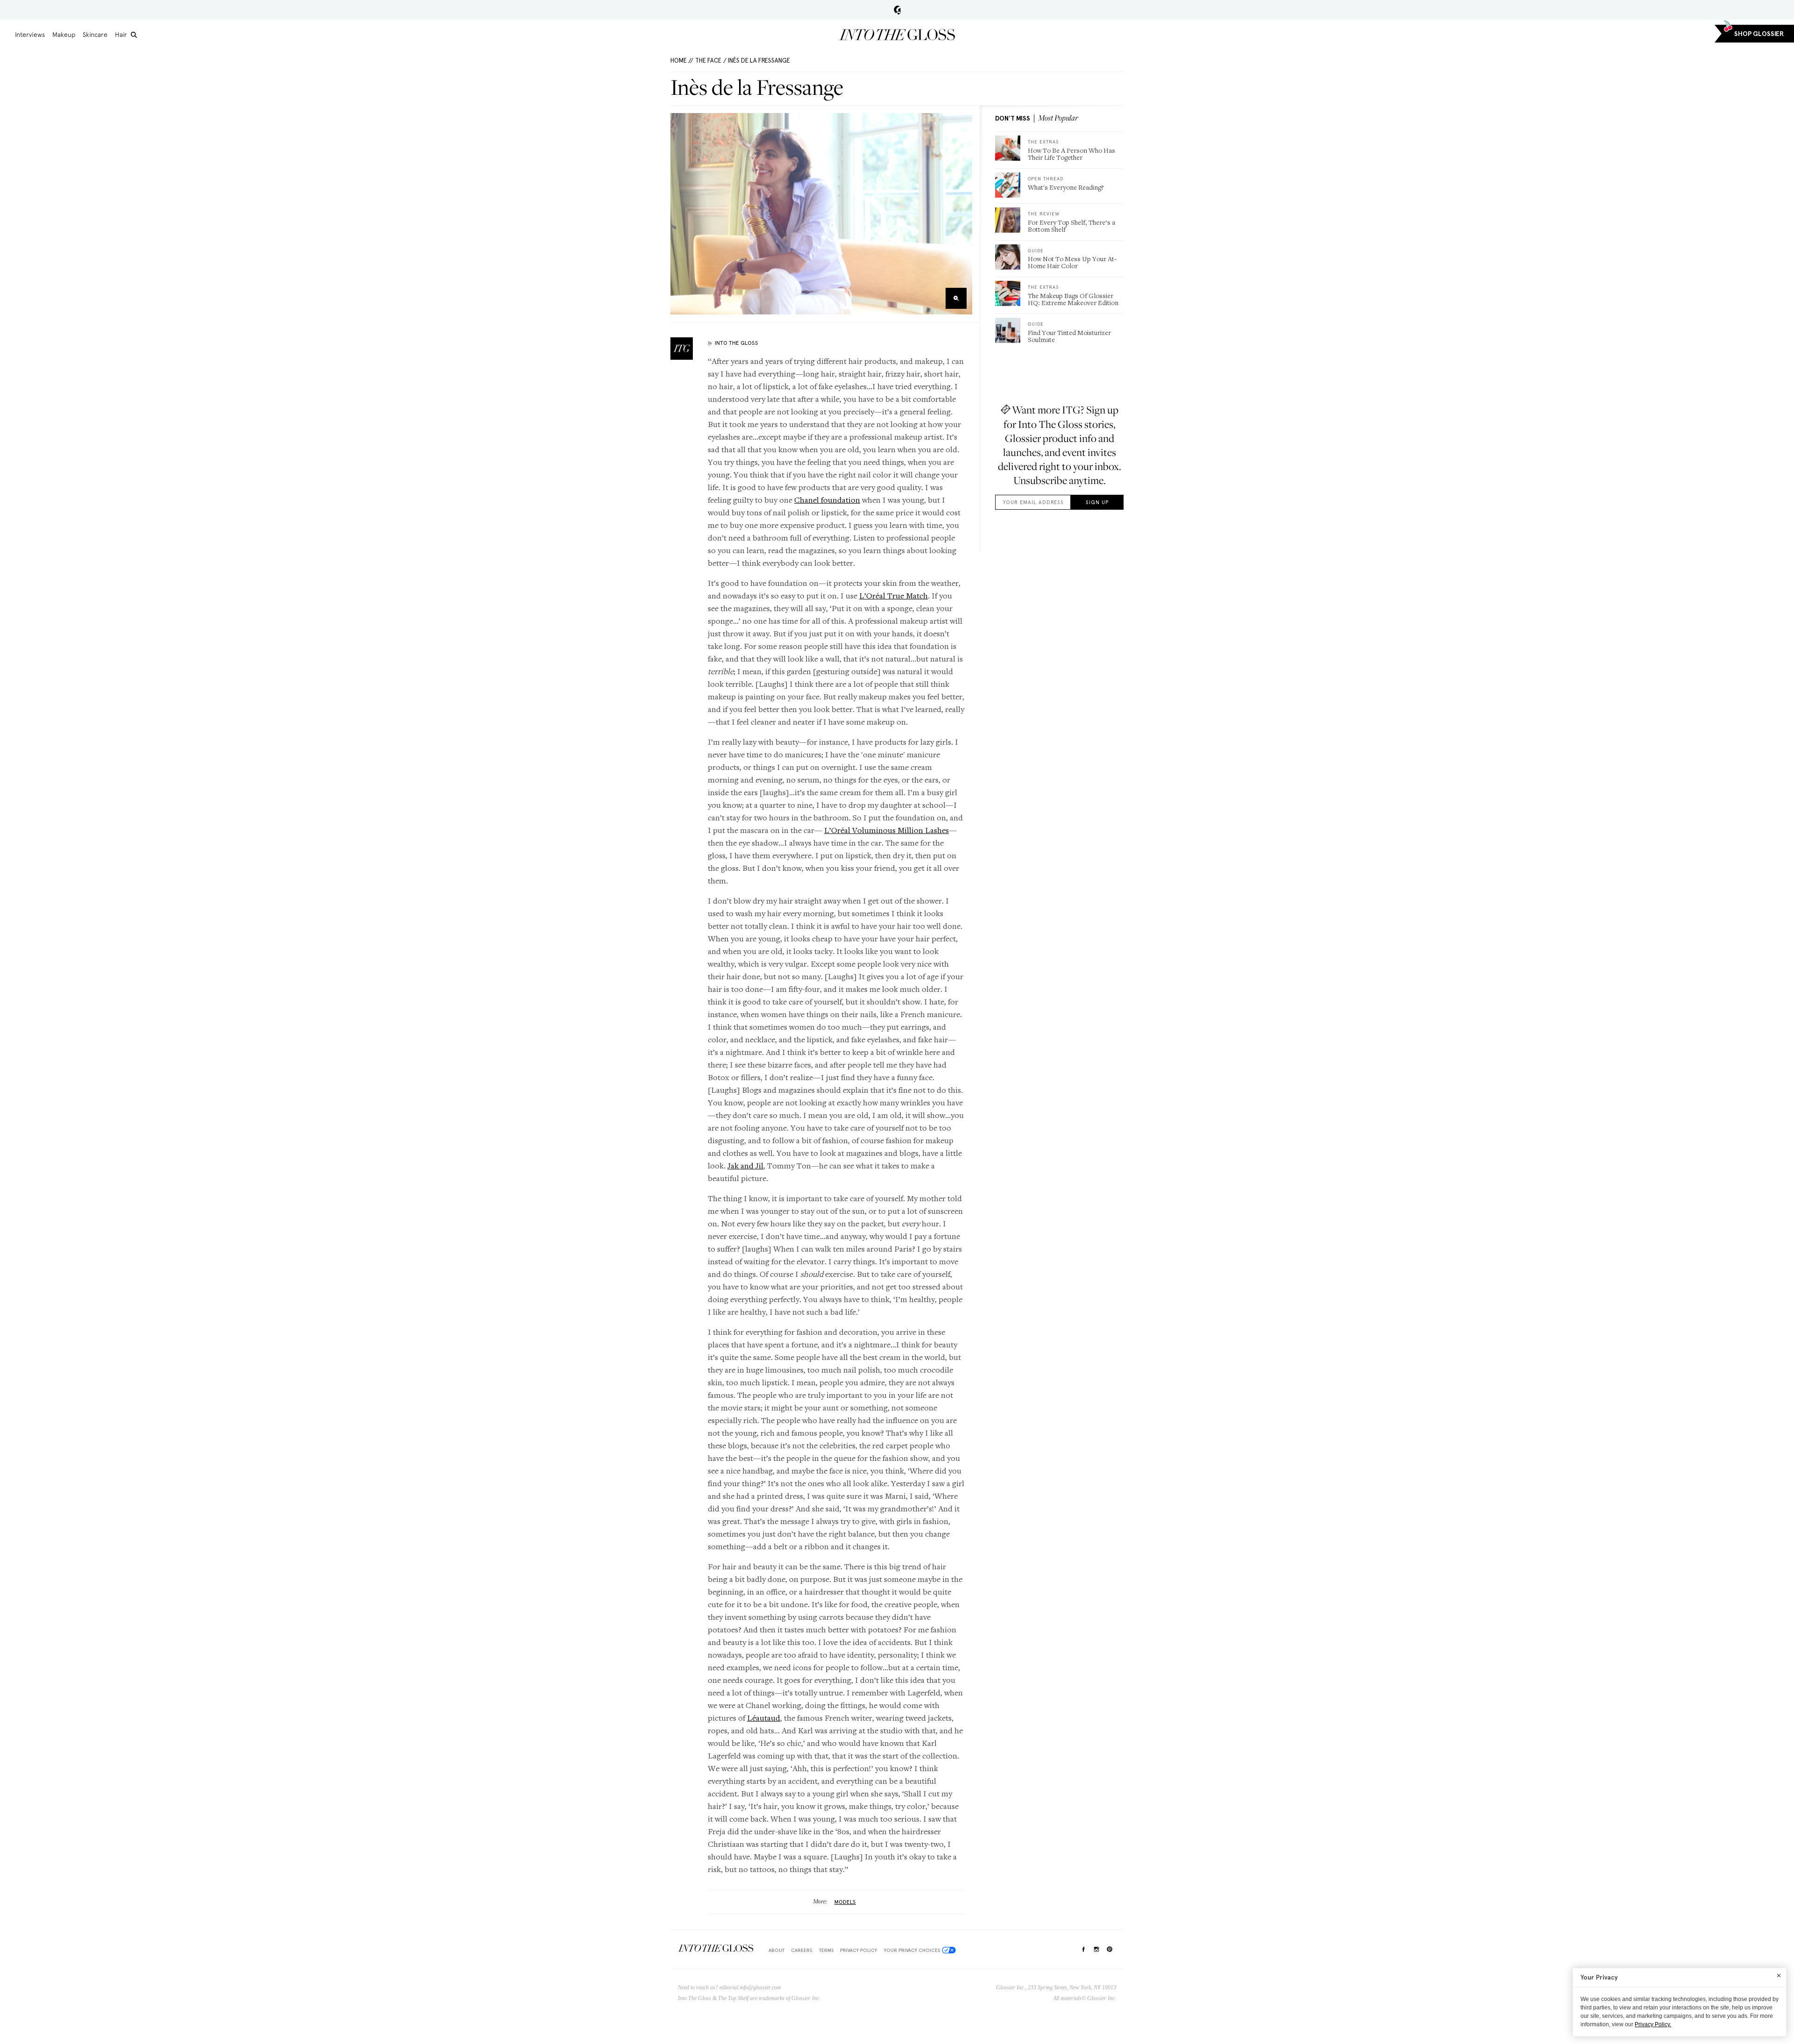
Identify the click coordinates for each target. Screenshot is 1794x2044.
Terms (826, 1950)
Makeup (64, 35)
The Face (708, 61)
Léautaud (764, 1718)
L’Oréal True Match (893, 595)
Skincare (95, 35)
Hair (121, 35)
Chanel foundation (827, 500)
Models (845, 1902)
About (776, 1950)
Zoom (956, 298)
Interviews (30, 35)
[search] (134, 35)
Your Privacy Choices (912, 1950)
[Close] (1779, 1975)
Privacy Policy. (1653, 2024)
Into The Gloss (737, 343)
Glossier (897, 10)
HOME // (682, 61)
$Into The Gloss (716, 1948)
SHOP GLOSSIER (1759, 34)
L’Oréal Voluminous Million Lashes (886, 830)
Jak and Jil (745, 1165)
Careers (801, 1950)
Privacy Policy (858, 1950)
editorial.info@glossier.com (750, 1987)
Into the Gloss (897, 35)
